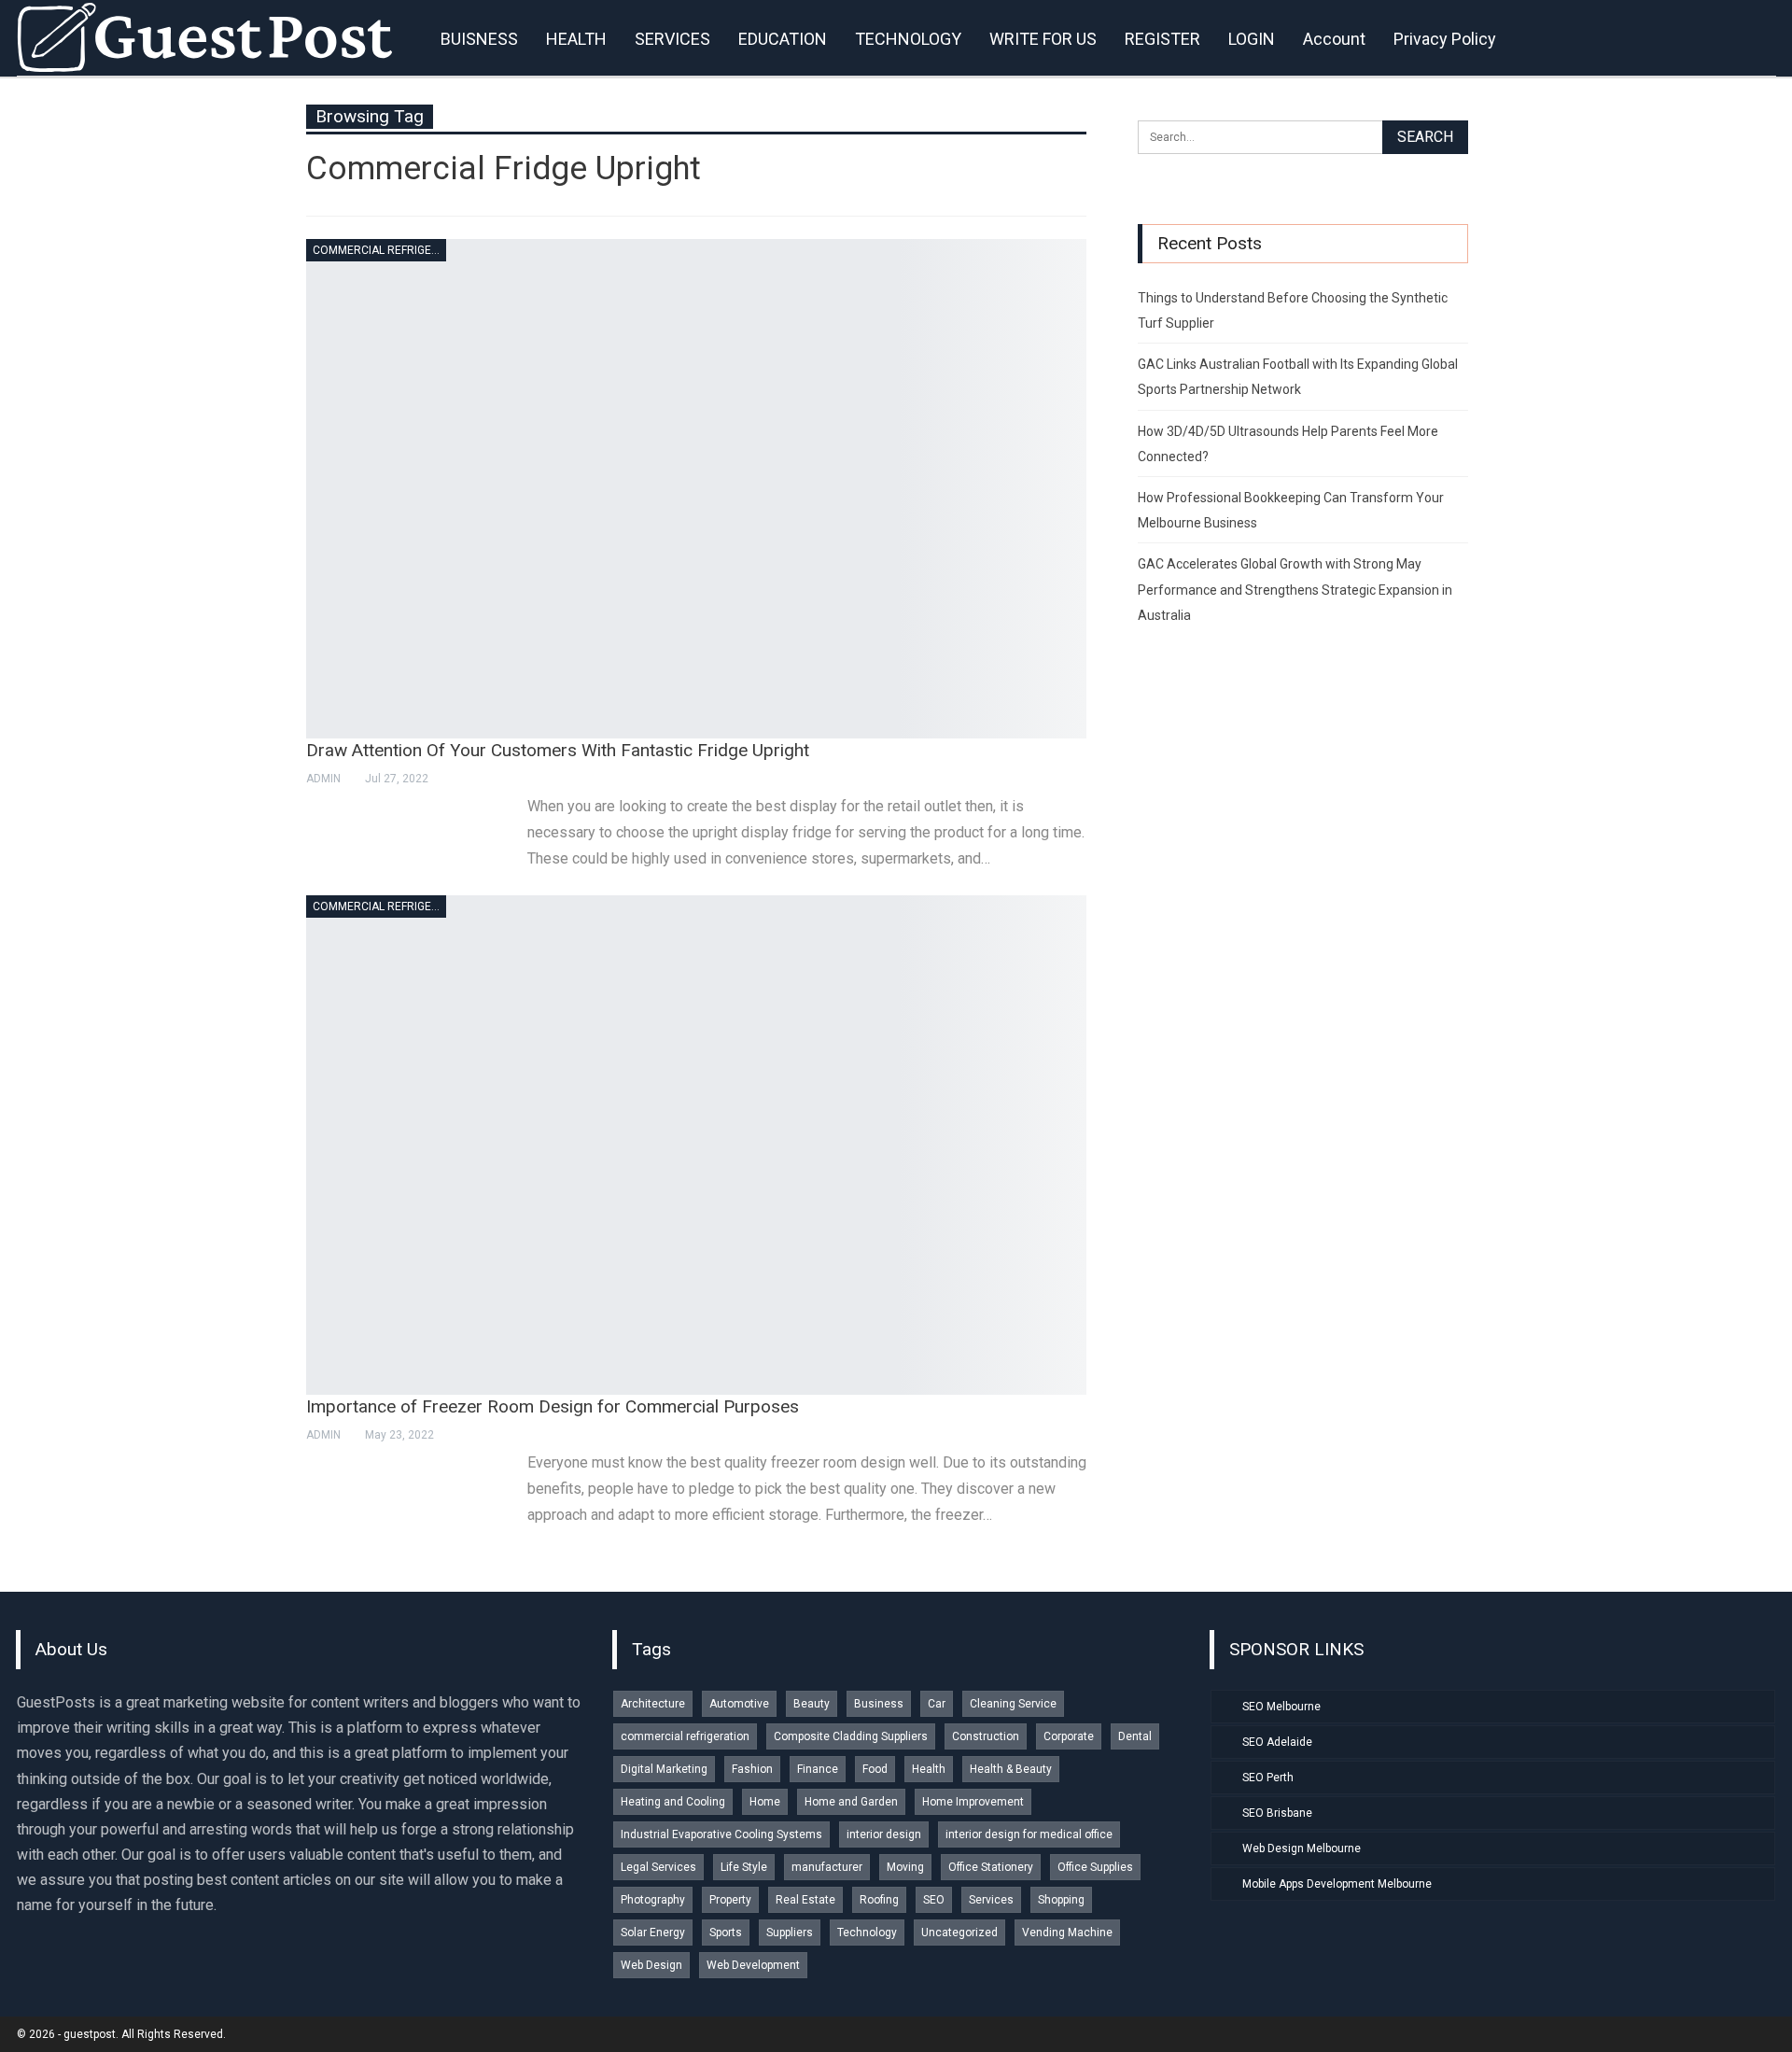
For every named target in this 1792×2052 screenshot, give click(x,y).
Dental (1135, 1736)
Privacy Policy (1445, 39)
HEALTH (576, 39)
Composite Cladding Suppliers (851, 1736)
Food (875, 1769)
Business (879, 1704)
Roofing (879, 1900)
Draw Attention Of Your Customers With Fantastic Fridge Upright (558, 750)
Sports (726, 1933)
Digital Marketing (664, 1769)
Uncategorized (959, 1933)
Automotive (739, 1704)
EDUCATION (783, 39)
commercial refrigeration (379, 250)
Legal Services (658, 1867)
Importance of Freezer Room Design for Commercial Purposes (553, 1406)
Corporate (1069, 1736)
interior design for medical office (1029, 1834)
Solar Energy (653, 1933)
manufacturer (827, 1867)
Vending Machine (1067, 1933)
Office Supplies (1095, 1867)
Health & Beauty (1011, 1769)
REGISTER (1162, 39)
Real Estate (805, 1900)
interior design (884, 1834)
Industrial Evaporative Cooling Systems (721, 1834)
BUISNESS (479, 39)
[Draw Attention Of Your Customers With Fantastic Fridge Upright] (696, 489)
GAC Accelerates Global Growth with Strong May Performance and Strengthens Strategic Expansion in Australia (1295, 589)
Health (929, 1769)
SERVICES (672, 39)
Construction (986, 1736)
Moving (905, 1867)
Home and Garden (851, 1802)
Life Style (744, 1867)
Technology (867, 1933)
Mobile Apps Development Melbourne (1337, 1884)
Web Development (753, 1965)
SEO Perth (1268, 1778)
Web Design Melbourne (1302, 1848)
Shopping (1061, 1900)
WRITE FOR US (1043, 39)
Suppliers (790, 1933)
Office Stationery (991, 1867)
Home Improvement (973, 1802)
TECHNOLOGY (908, 39)
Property (730, 1900)
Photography (653, 1900)
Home (765, 1802)
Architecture (653, 1704)
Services (991, 1900)
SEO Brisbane (1277, 1813)
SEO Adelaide (1277, 1742)
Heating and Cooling (673, 1802)
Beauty (812, 1704)
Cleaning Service (1013, 1704)
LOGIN (1252, 39)
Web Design (651, 1965)
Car (937, 1704)
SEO (934, 1900)
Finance (818, 1769)
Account (1334, 39)
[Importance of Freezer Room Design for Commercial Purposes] (696, 1145)
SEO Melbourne (1281, 1707)
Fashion (752, 1769)
